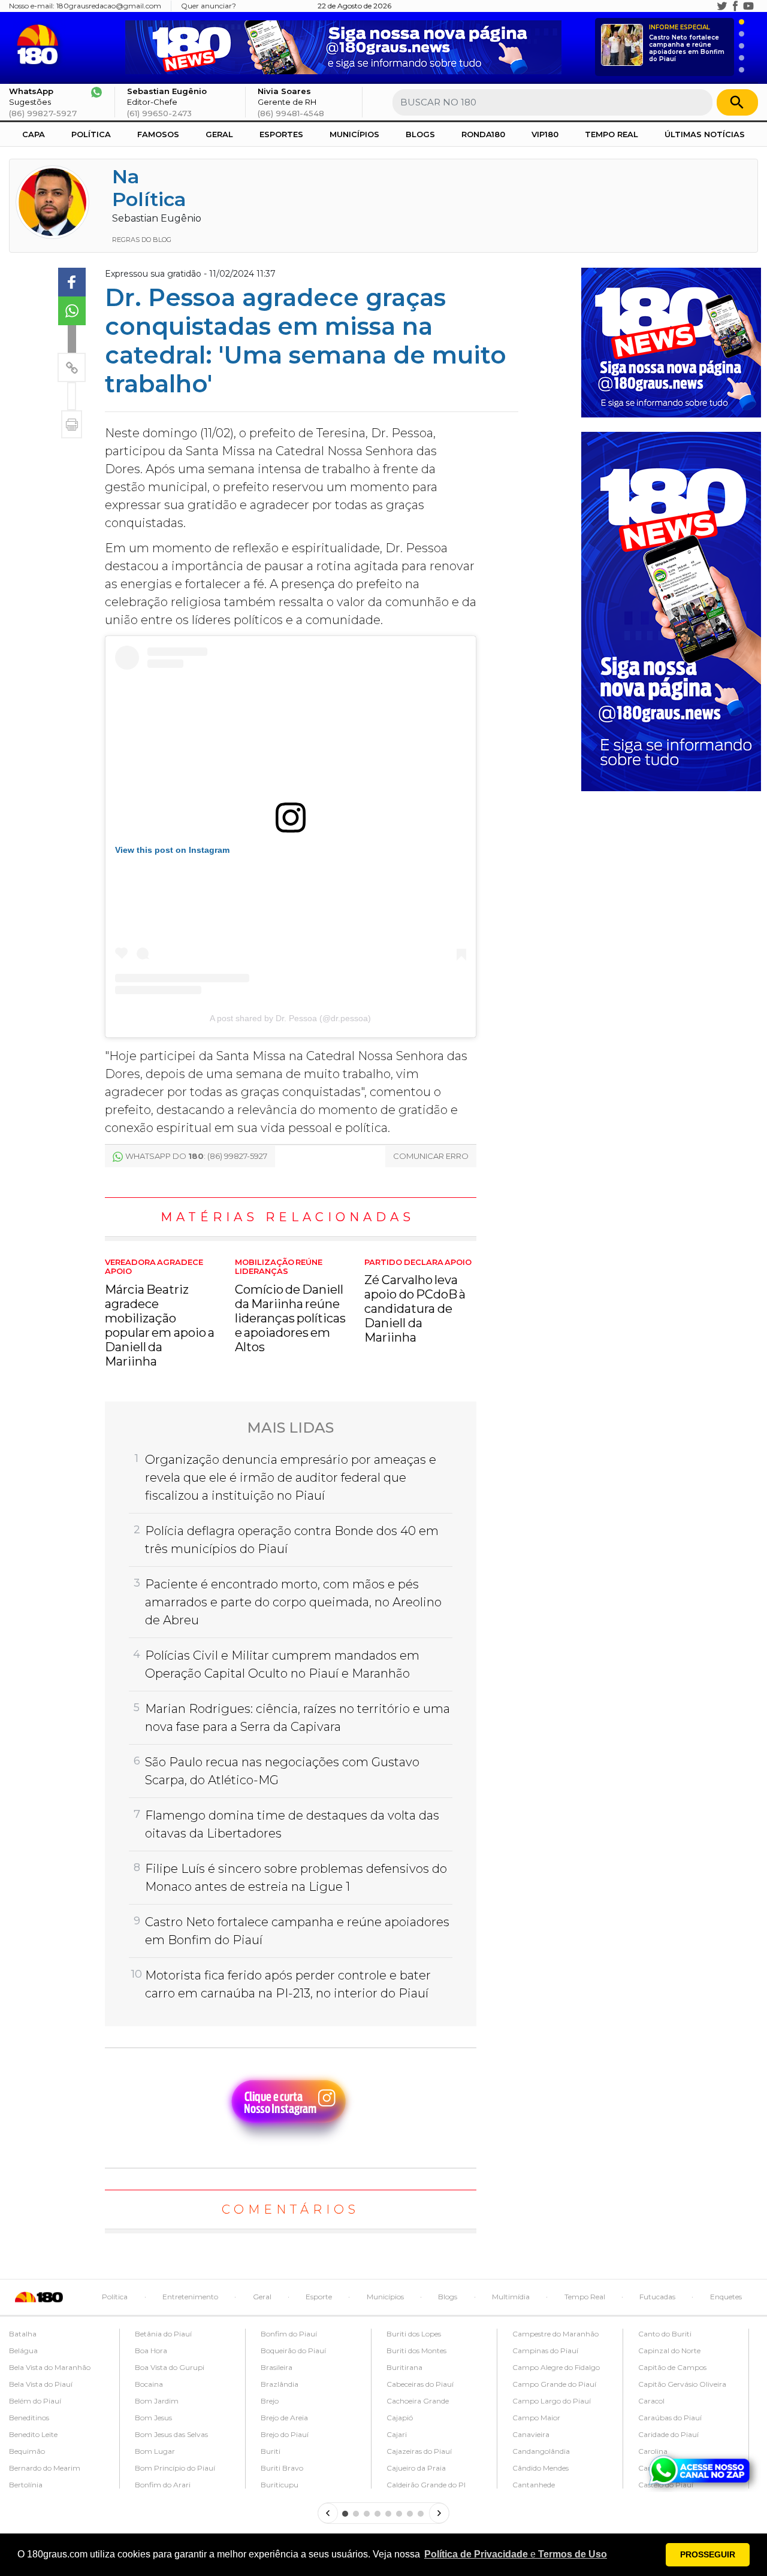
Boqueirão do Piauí (293, 2351)
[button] (516, 2554)
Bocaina (149, 2384)
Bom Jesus (153, 2418)
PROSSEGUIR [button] (708, 2554)
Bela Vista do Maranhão (50, 2367)
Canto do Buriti (665, 2334)
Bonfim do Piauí (289, 2334)
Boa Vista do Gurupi (170, 2367)
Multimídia (511, 2297)
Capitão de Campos (672, 2367)
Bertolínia (26, 2485)
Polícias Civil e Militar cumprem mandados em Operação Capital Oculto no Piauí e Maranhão (282, 1664)
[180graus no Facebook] (735, 6)
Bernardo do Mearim (45, 2468)
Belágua (23, 2351)
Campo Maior (536, 2418)
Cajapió (400, 2418)
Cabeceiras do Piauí (420, 2384)
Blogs (420, 134)
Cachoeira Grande (418, 2401)
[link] (72, 282)
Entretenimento (190, 2297)
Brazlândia (280, 2384)
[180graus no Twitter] (722, 6)
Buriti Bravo (282, 2468)
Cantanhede (534, 2485)
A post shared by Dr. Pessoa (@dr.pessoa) (290, 1018)
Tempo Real (612, 134)
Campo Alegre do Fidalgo (556, 2367)
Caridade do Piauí (668, 2434)
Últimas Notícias (705, 134)
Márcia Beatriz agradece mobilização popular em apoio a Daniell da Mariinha (160, 1313)
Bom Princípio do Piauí (175, 2468)
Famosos (158, 134)
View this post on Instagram (172, 850)
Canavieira (531, 2434)
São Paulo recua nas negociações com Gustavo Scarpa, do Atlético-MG (282, 1771)
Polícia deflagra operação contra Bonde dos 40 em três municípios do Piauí (292, 1540)
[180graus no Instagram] (709, 6)
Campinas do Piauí (545, 2351)
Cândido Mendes (540, 2468)
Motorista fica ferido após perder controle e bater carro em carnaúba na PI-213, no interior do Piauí (288, 1984)
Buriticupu (280, 2485)
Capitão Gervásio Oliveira (682, 2384)
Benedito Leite (33, 2434)
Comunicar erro (431, 1156)
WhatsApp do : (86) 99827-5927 (196, 1156)
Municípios (354, 134)
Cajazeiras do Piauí (419, 2451)
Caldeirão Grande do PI (426, 2485)
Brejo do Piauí (285, 2434)
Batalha (23, 2334)
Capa (34, 134)
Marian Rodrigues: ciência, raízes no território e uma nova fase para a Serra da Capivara (298, 1718)
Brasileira (277, 2367)
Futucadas (657, 2297)
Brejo (270, 2401)
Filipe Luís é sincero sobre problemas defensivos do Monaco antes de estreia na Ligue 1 (296, 1878)
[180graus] (40, 45)
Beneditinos (29, 2418)
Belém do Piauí (35, 2401)
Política (91, 134)
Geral (219, 134)
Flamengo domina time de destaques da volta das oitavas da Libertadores (292, 1824)
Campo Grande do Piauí (554, 2384)
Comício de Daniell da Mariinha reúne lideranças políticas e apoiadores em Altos (290, 1306)
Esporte (319, 2297)
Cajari (397, 2434)
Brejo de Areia (284, 2418)
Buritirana (404, 2367)
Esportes (281, 134)
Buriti (271, 2451)
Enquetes (726, 2297)
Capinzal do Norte (669, 2351)
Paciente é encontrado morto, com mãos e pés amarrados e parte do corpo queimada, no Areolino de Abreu (293, 1602)
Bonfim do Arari (163, 2485)
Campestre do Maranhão (555, 2334)
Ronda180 (483, 134)
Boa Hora (151, 2351)
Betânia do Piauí (163, 2334)
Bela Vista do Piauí (41, 2384)
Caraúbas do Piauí (670, 2418)
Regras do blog (142, 240)
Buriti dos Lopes (414, 2334)
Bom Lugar (155, 2451)
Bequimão (27, 2451)
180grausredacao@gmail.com (109, 6)
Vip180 (545, 134)
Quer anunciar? (209, 6)
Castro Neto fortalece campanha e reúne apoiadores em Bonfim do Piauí (687, 43)
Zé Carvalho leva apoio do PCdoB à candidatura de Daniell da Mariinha (418, 1301)
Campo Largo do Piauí (552, 2401)
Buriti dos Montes (416, 2351)
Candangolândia (541, 2451)
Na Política (149, 188)
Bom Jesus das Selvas (171, 2434)
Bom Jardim (157, 2401)
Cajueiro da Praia (416, 2468)
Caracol (651, 2401)
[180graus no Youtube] (748, 6)
